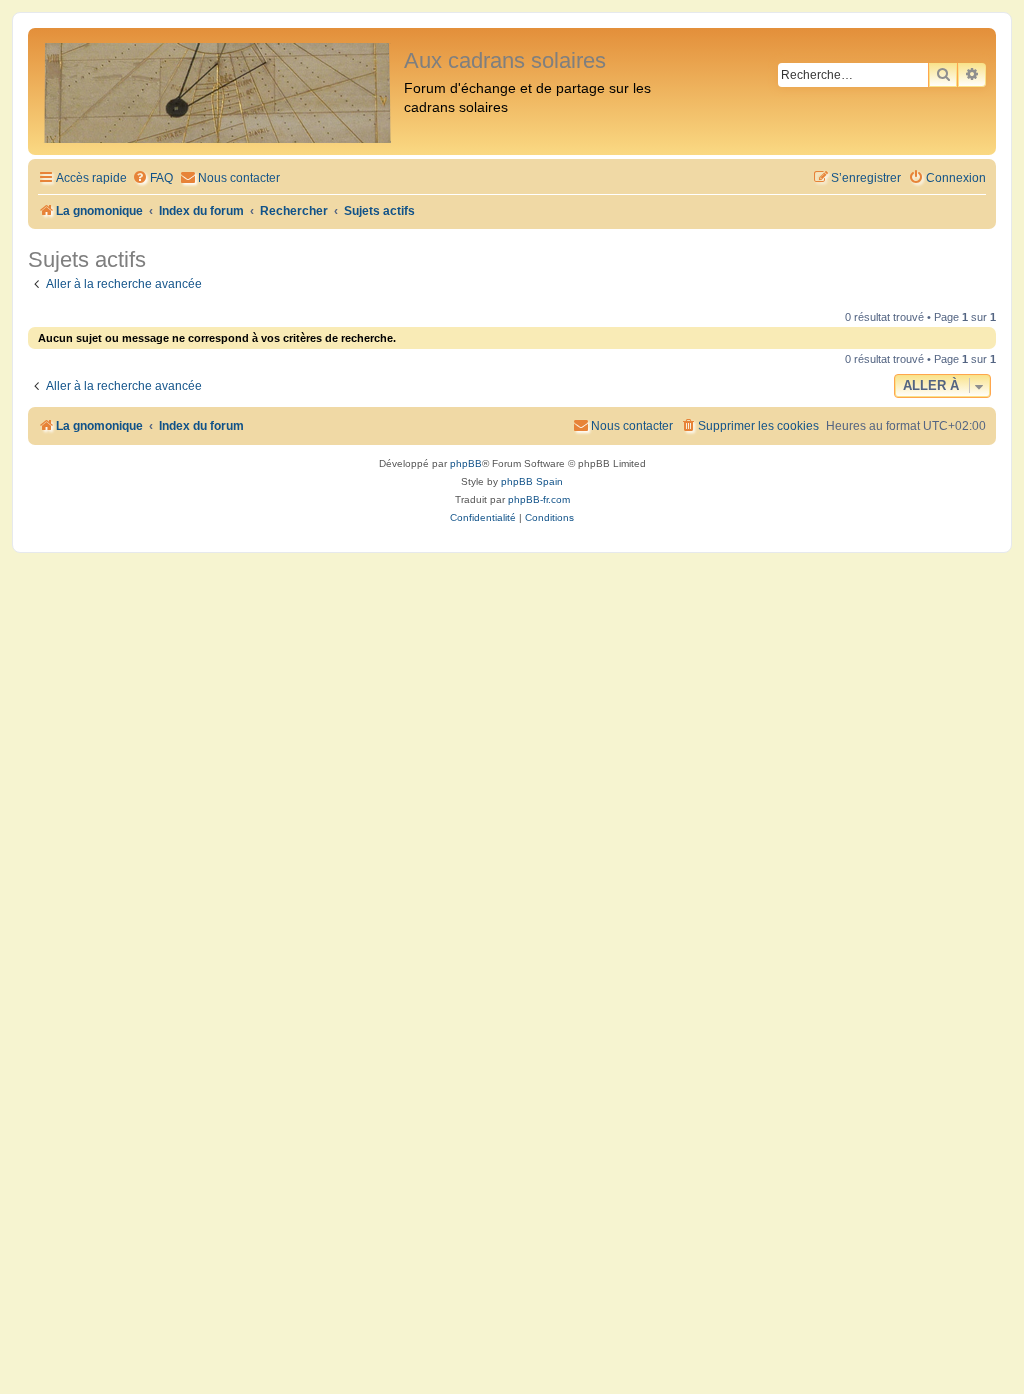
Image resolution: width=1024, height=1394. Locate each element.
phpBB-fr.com (539, 499)
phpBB (466, 463)
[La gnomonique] (218, 91)
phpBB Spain (532, 481)
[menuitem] (152, 178)
